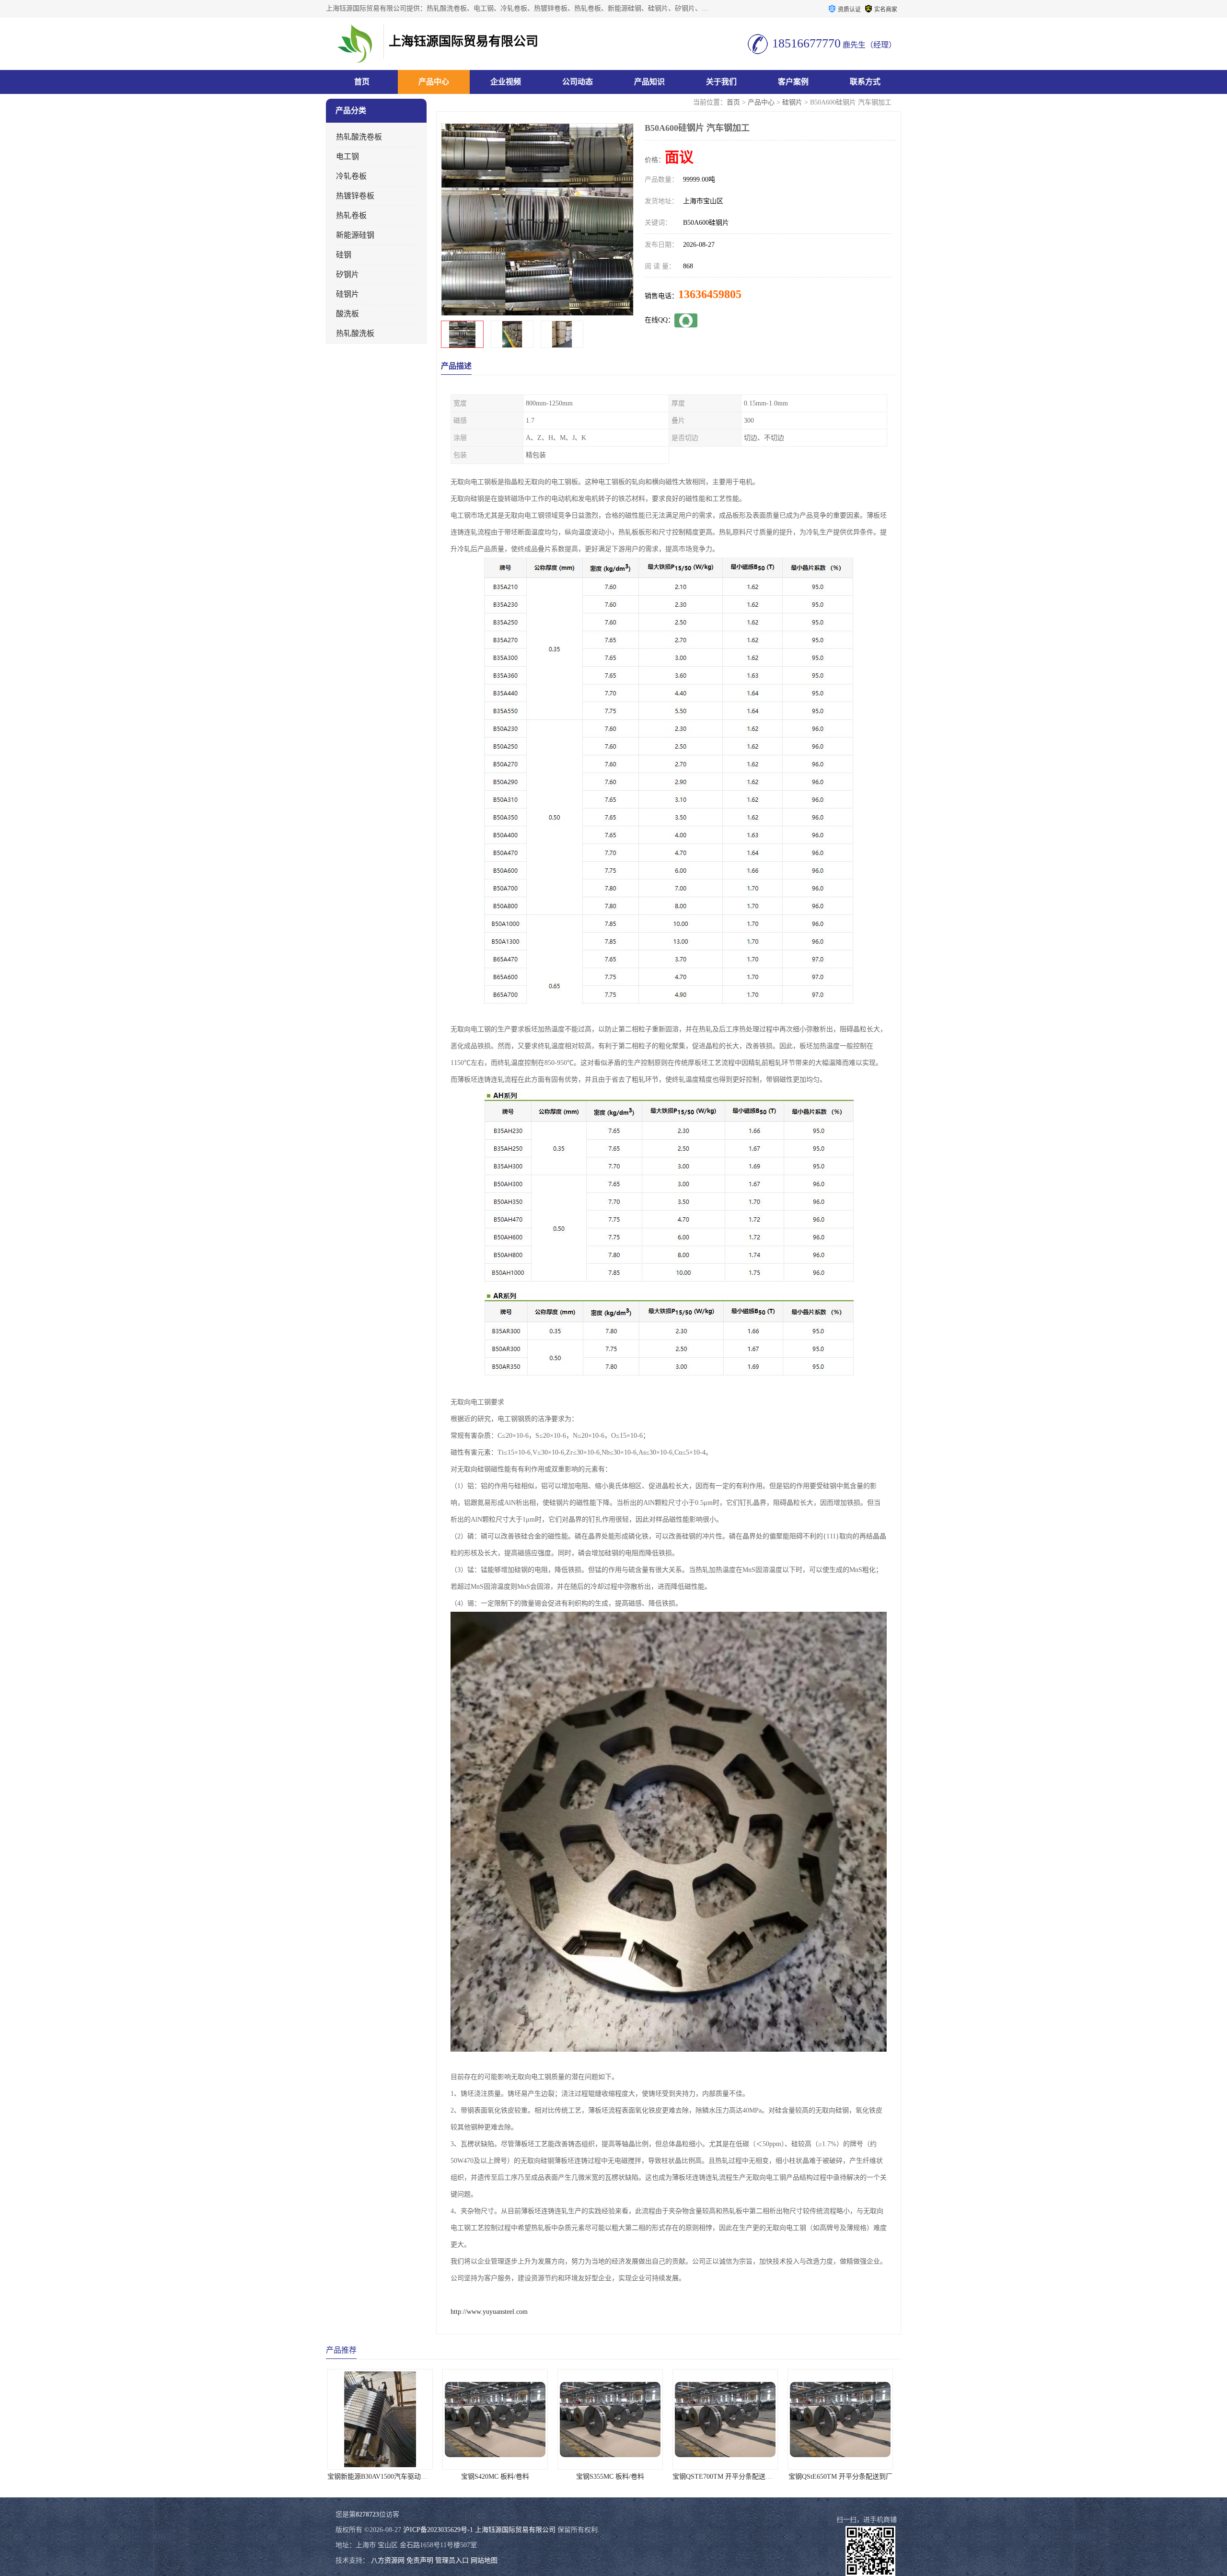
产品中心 (434, 82)
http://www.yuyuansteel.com (489, 2312)
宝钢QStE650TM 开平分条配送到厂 (614, 2477)
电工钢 (347, 156)
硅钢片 (792, 102)
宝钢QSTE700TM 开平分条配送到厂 (499, 2477)
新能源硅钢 (355, 235)
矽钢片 (347, 274)
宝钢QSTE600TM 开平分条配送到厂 (729, 2477)
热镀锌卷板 (355, 196)
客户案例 (793, 82)
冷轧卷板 (351, 176)
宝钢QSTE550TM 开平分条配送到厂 (844, 2477)
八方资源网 (388, 2560)
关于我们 (721, 82)
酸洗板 (347, 314)
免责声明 (420, 2560)
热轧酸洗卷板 (359, 137)
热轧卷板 (351, 215)
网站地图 (484, 2560)
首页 (362, 82)
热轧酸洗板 (355, 333)
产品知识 (649, 82)
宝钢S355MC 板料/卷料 (383, 2477)
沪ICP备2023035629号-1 (438, 2530)
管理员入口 (452, 2560)
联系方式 (865, 82)
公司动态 (578, 82)
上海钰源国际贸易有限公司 (515, 2530)
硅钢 (344, 255)
